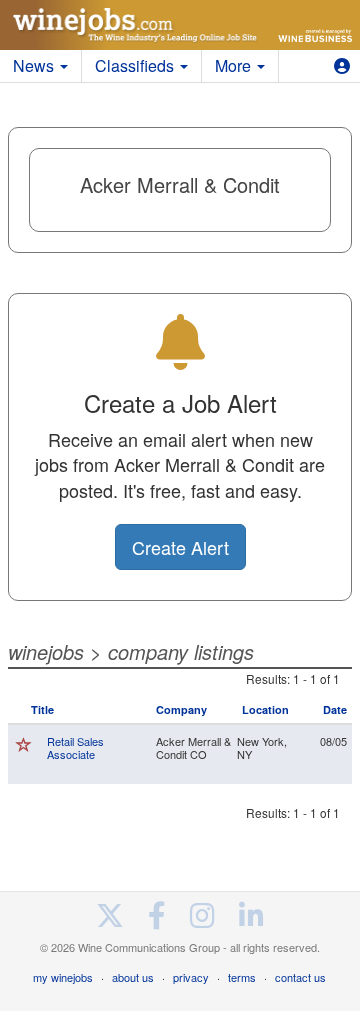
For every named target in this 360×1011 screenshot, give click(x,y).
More (235, 65)
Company (181, 709)
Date (335, 709)
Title (42, 709)
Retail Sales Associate (75, 747)
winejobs (46, 651)
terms (242, 977)
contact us (300, 977)
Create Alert (180, 547)
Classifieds (136, 65)
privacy (191, 977)
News (35, 65)
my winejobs (63, 977)
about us (133, 977)
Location (265, 709)
